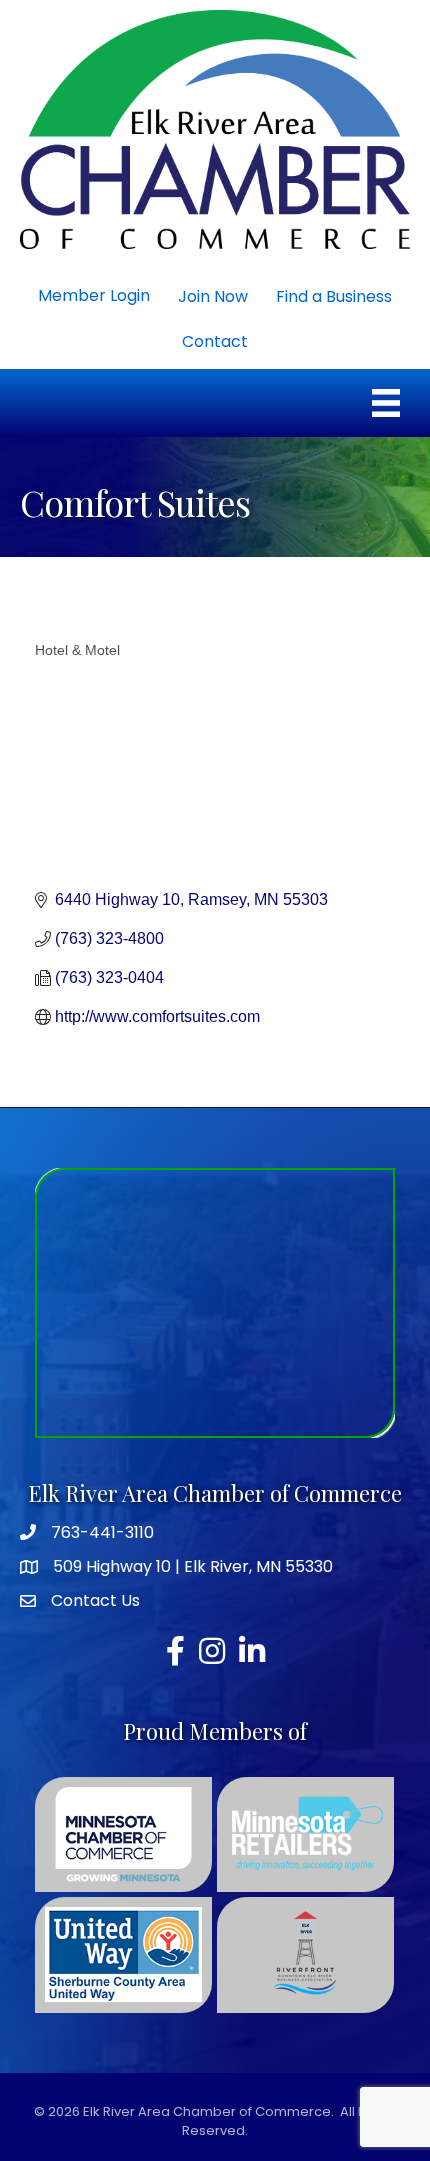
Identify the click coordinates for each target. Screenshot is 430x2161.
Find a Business (334, 296)
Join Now (213, 296)
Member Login (94, 295)
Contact (215, 341)
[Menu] (386, 403)
